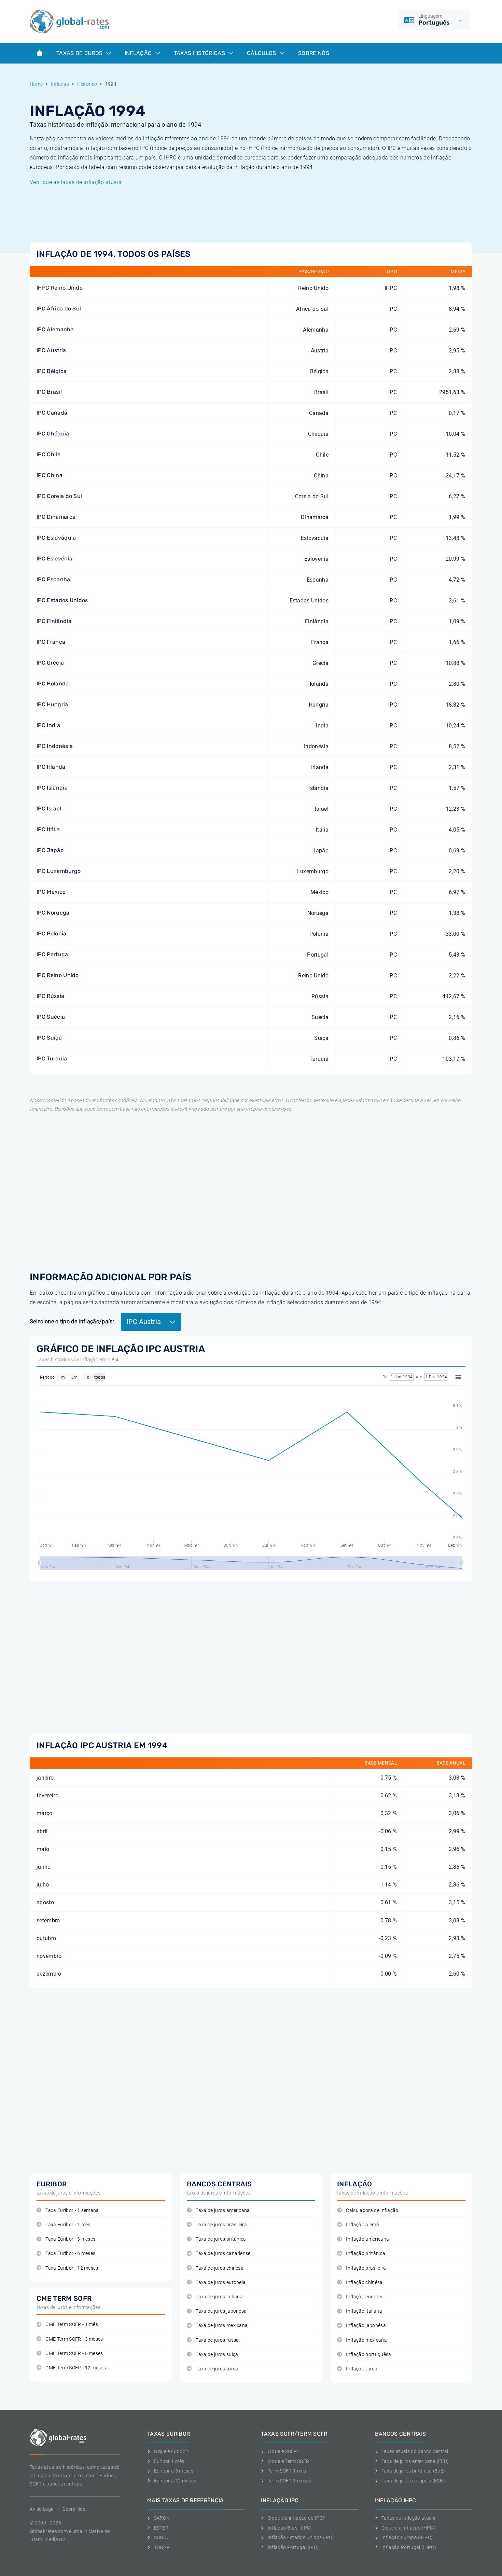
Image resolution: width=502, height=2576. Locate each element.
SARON (162, 2518)
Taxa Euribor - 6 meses (70, 2253)
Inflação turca (361, 2369)
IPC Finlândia (54, 621)
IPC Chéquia (53, 434)
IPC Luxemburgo (59, 871)
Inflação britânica (366, 2253)
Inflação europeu (365, 2297)
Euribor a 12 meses (175, 2481)
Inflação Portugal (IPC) (293, 2547)
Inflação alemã (362, 2225)
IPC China (50, 475)
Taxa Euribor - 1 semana (72, 2210)
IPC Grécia (50, 663)
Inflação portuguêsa (368, 2355)
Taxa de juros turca (217, 2369)
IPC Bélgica (52, 371)
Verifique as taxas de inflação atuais (75, 182)
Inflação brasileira (366, 2268)
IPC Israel (49, 809)
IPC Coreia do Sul (59, 496)
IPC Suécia (51, 1017)
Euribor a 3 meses (174, 2471)
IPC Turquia (52, 1059)
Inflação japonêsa (366, 2326)
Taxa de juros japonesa (221, 2311)
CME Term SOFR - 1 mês (72, 2324)
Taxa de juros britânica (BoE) (413, 2471)
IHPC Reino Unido (60, 288)
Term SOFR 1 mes (287, 2471)
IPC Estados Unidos (62, 600)
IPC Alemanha (55, 329)
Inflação (139, 53)
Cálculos (262, 53)
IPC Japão (50, 850)
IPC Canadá (52, 413)
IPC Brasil (49, 392)
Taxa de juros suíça (217, 2355)
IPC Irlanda (51, 767)
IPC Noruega (53, 913)
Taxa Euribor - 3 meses (70, 2239)
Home (36, 84)
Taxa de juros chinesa (220, 2268)
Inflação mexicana (366, 2340)
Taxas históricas (200, 53)
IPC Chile (48, 454)
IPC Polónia (52, 934)
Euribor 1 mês (169, 2461)
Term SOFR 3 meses (289, 2481)
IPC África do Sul (59, 309)
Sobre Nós (314, 53)
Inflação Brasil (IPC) (290, 2528)
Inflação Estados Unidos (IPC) (301, 2537)
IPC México (51, 892)
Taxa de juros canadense (223, 2253)
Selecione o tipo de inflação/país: (72, 1321)
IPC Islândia (52, 788)
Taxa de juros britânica (221, 2239)
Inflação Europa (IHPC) (407, 2537)
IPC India (48, 725)
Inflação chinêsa (364, 2282)
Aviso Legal (42, 2509)
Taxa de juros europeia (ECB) (413, 2481)
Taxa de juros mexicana (222, 2326)
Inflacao (60, 84)
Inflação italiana (364, 2311)
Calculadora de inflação (372, 2210)
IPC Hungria (52, 704)
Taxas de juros (80, 53)
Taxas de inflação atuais (408, 2518)
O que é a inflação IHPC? (408, 2528)
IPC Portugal (53, 954)
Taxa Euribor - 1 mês (68, 2225)
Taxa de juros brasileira (221, 2225)
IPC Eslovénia (54, 559)
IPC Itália (48, 829)
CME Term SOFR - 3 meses (74, 2339)
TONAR (162, 2547)
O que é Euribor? (172, 2451)
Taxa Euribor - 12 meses (72, 2268)
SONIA (161, 2537)
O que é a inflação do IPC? (296, 2518)
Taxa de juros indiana (219, 2297)
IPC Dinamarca (56, 517)
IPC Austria (51, 350)
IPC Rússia (50, 996)
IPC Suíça (49, 1038)
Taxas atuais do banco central (415, 2451)
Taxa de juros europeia (221, 2282)
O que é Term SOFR (288, 2461)
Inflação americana (367, 2239)
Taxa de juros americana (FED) (415, 2461)
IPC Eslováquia (56, 538)
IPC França (51, 642)
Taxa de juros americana (223, 2210)
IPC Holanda (53, 684)
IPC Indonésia (55, 746)
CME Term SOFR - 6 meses (74, 2354)
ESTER (161, 2528)
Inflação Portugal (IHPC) (409, 2547)
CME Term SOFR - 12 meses (76, 2368)
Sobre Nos (74, 2509)
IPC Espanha (53, 579)
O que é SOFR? (283, 2451)
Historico (87, 84)
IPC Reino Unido (58, 975)
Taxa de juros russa (217, 2340)
